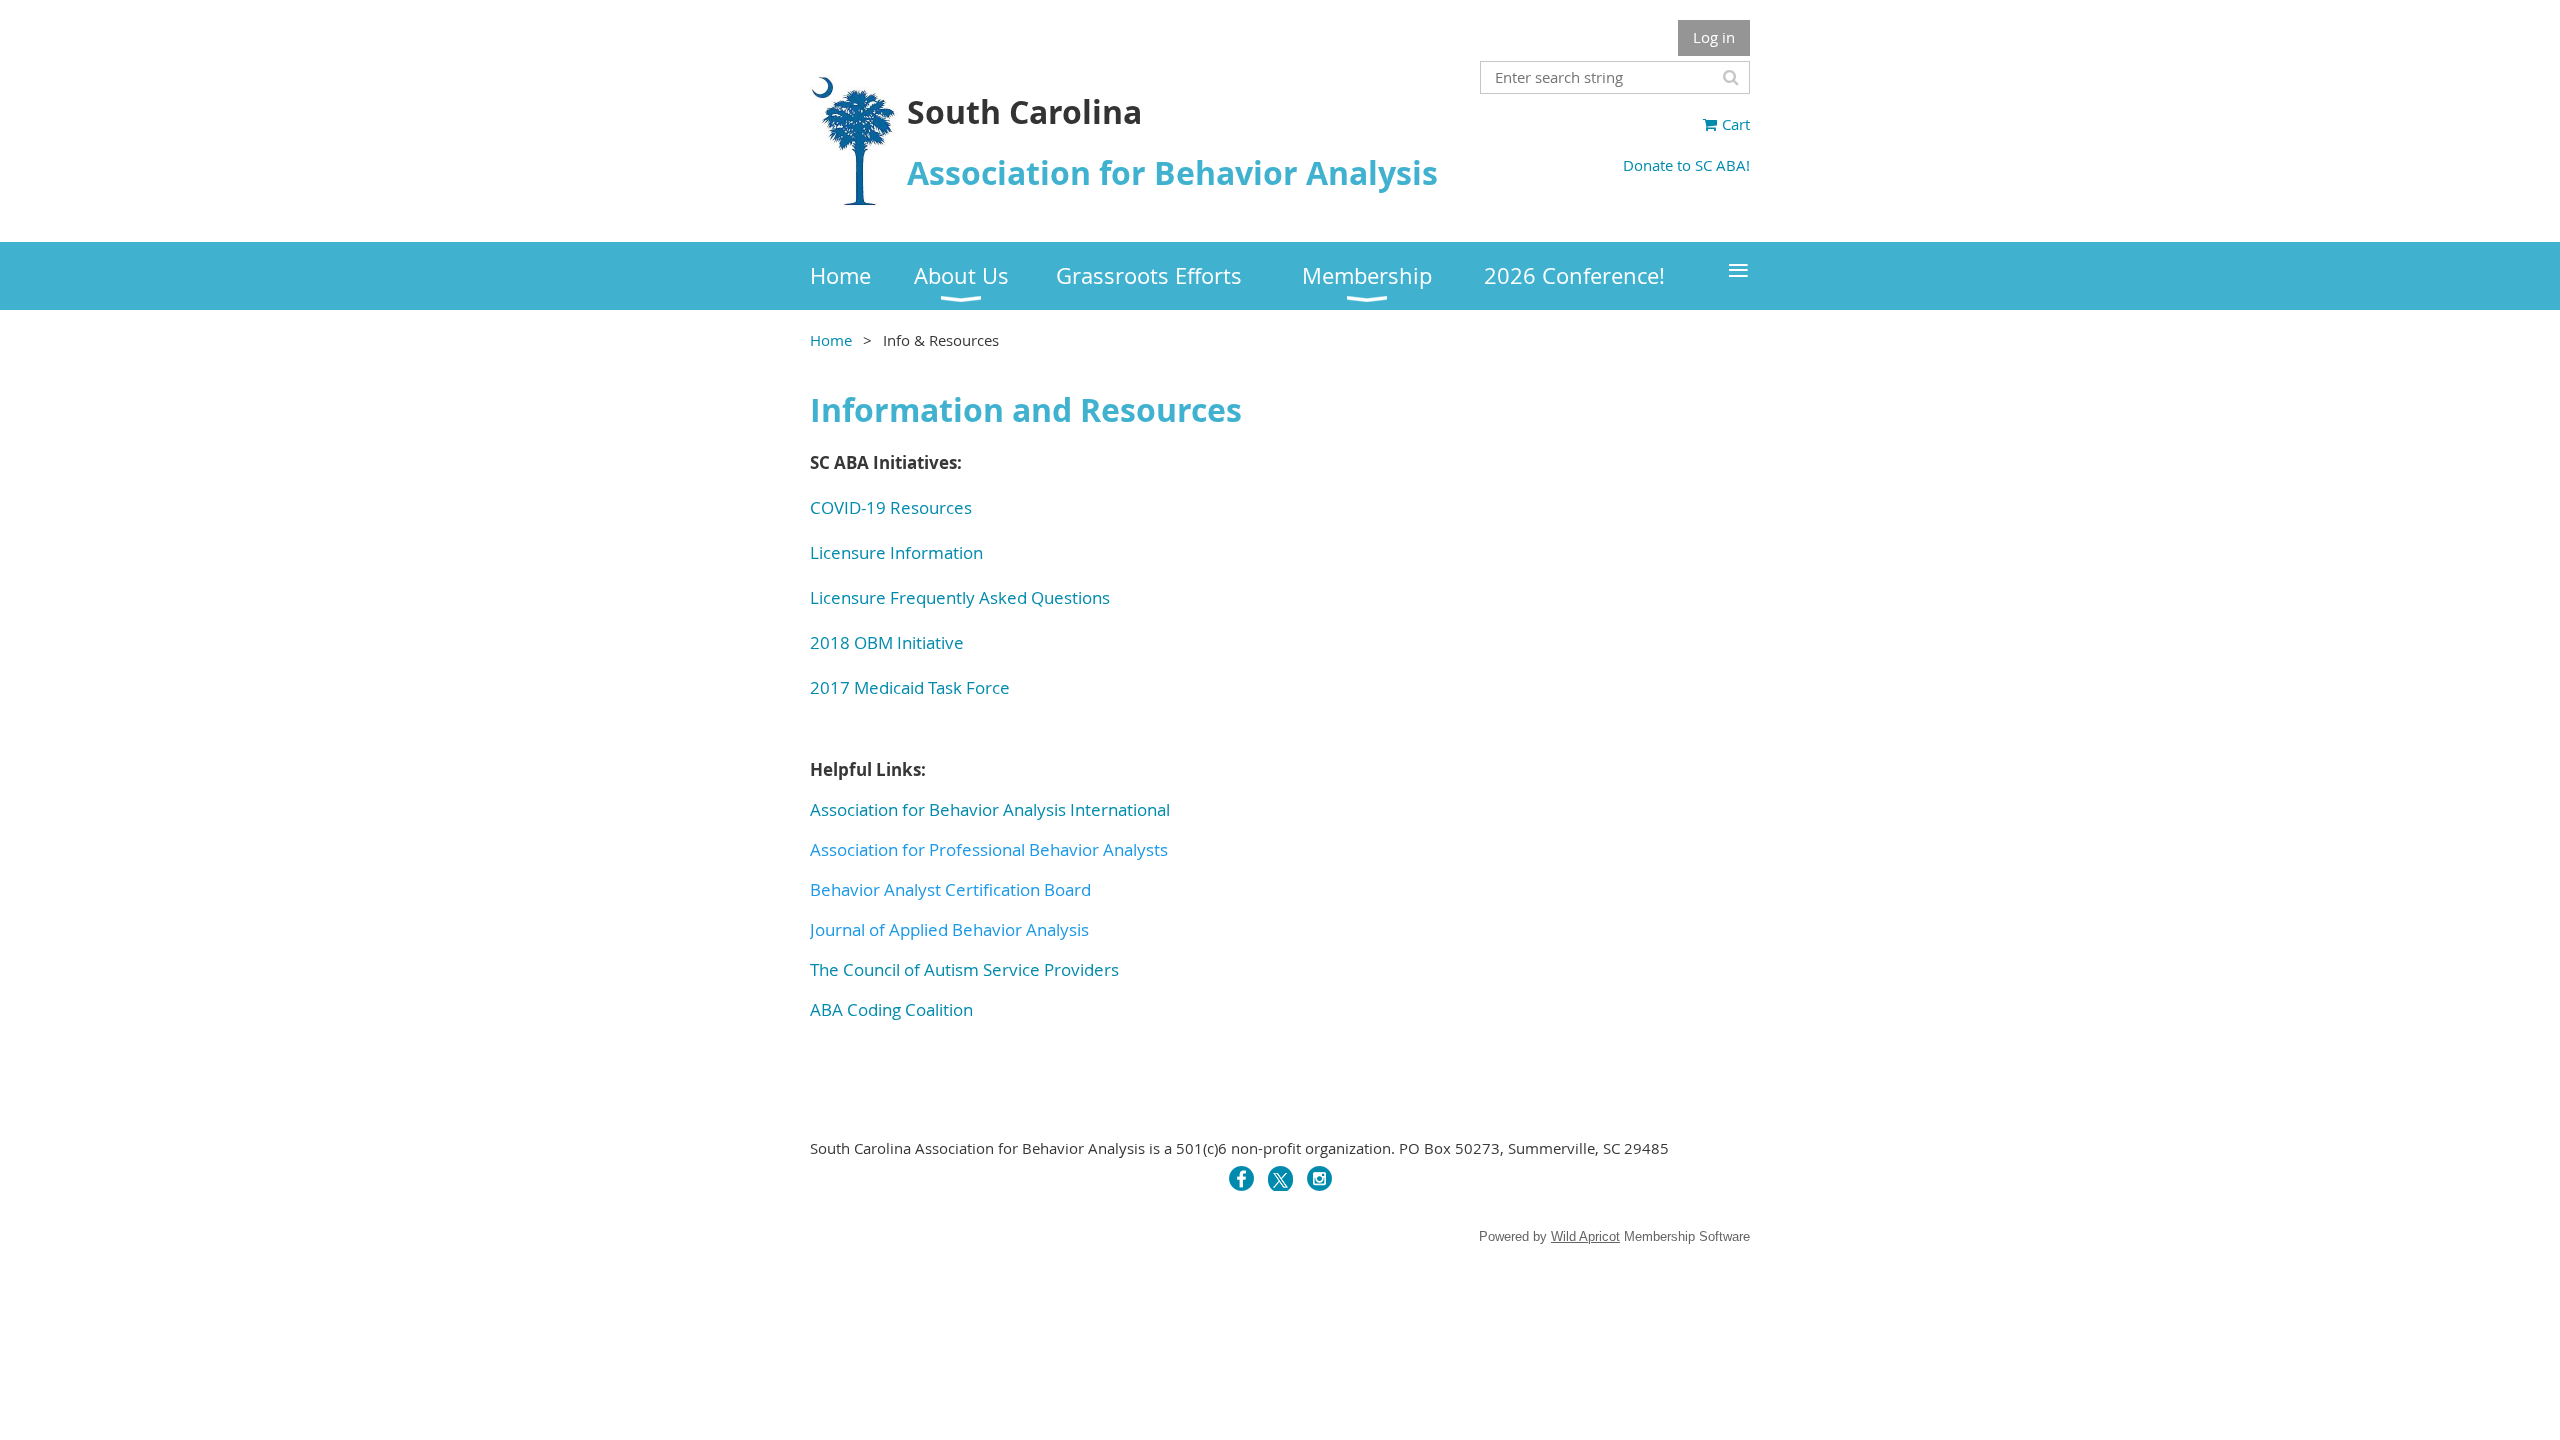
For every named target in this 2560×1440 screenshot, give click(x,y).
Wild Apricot (1585, 1236)
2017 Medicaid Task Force (910, 687)
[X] (1280, 1178)
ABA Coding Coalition (891, 1009)
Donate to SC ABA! (1686, 165)
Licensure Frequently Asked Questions (960, 597)
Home (831, 340)
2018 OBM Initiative (887, 642)
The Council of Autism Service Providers (964, 969)
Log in (1714, 37)
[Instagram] (1319, 1178)
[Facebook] (1241, 1178)
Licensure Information (896, 552)
